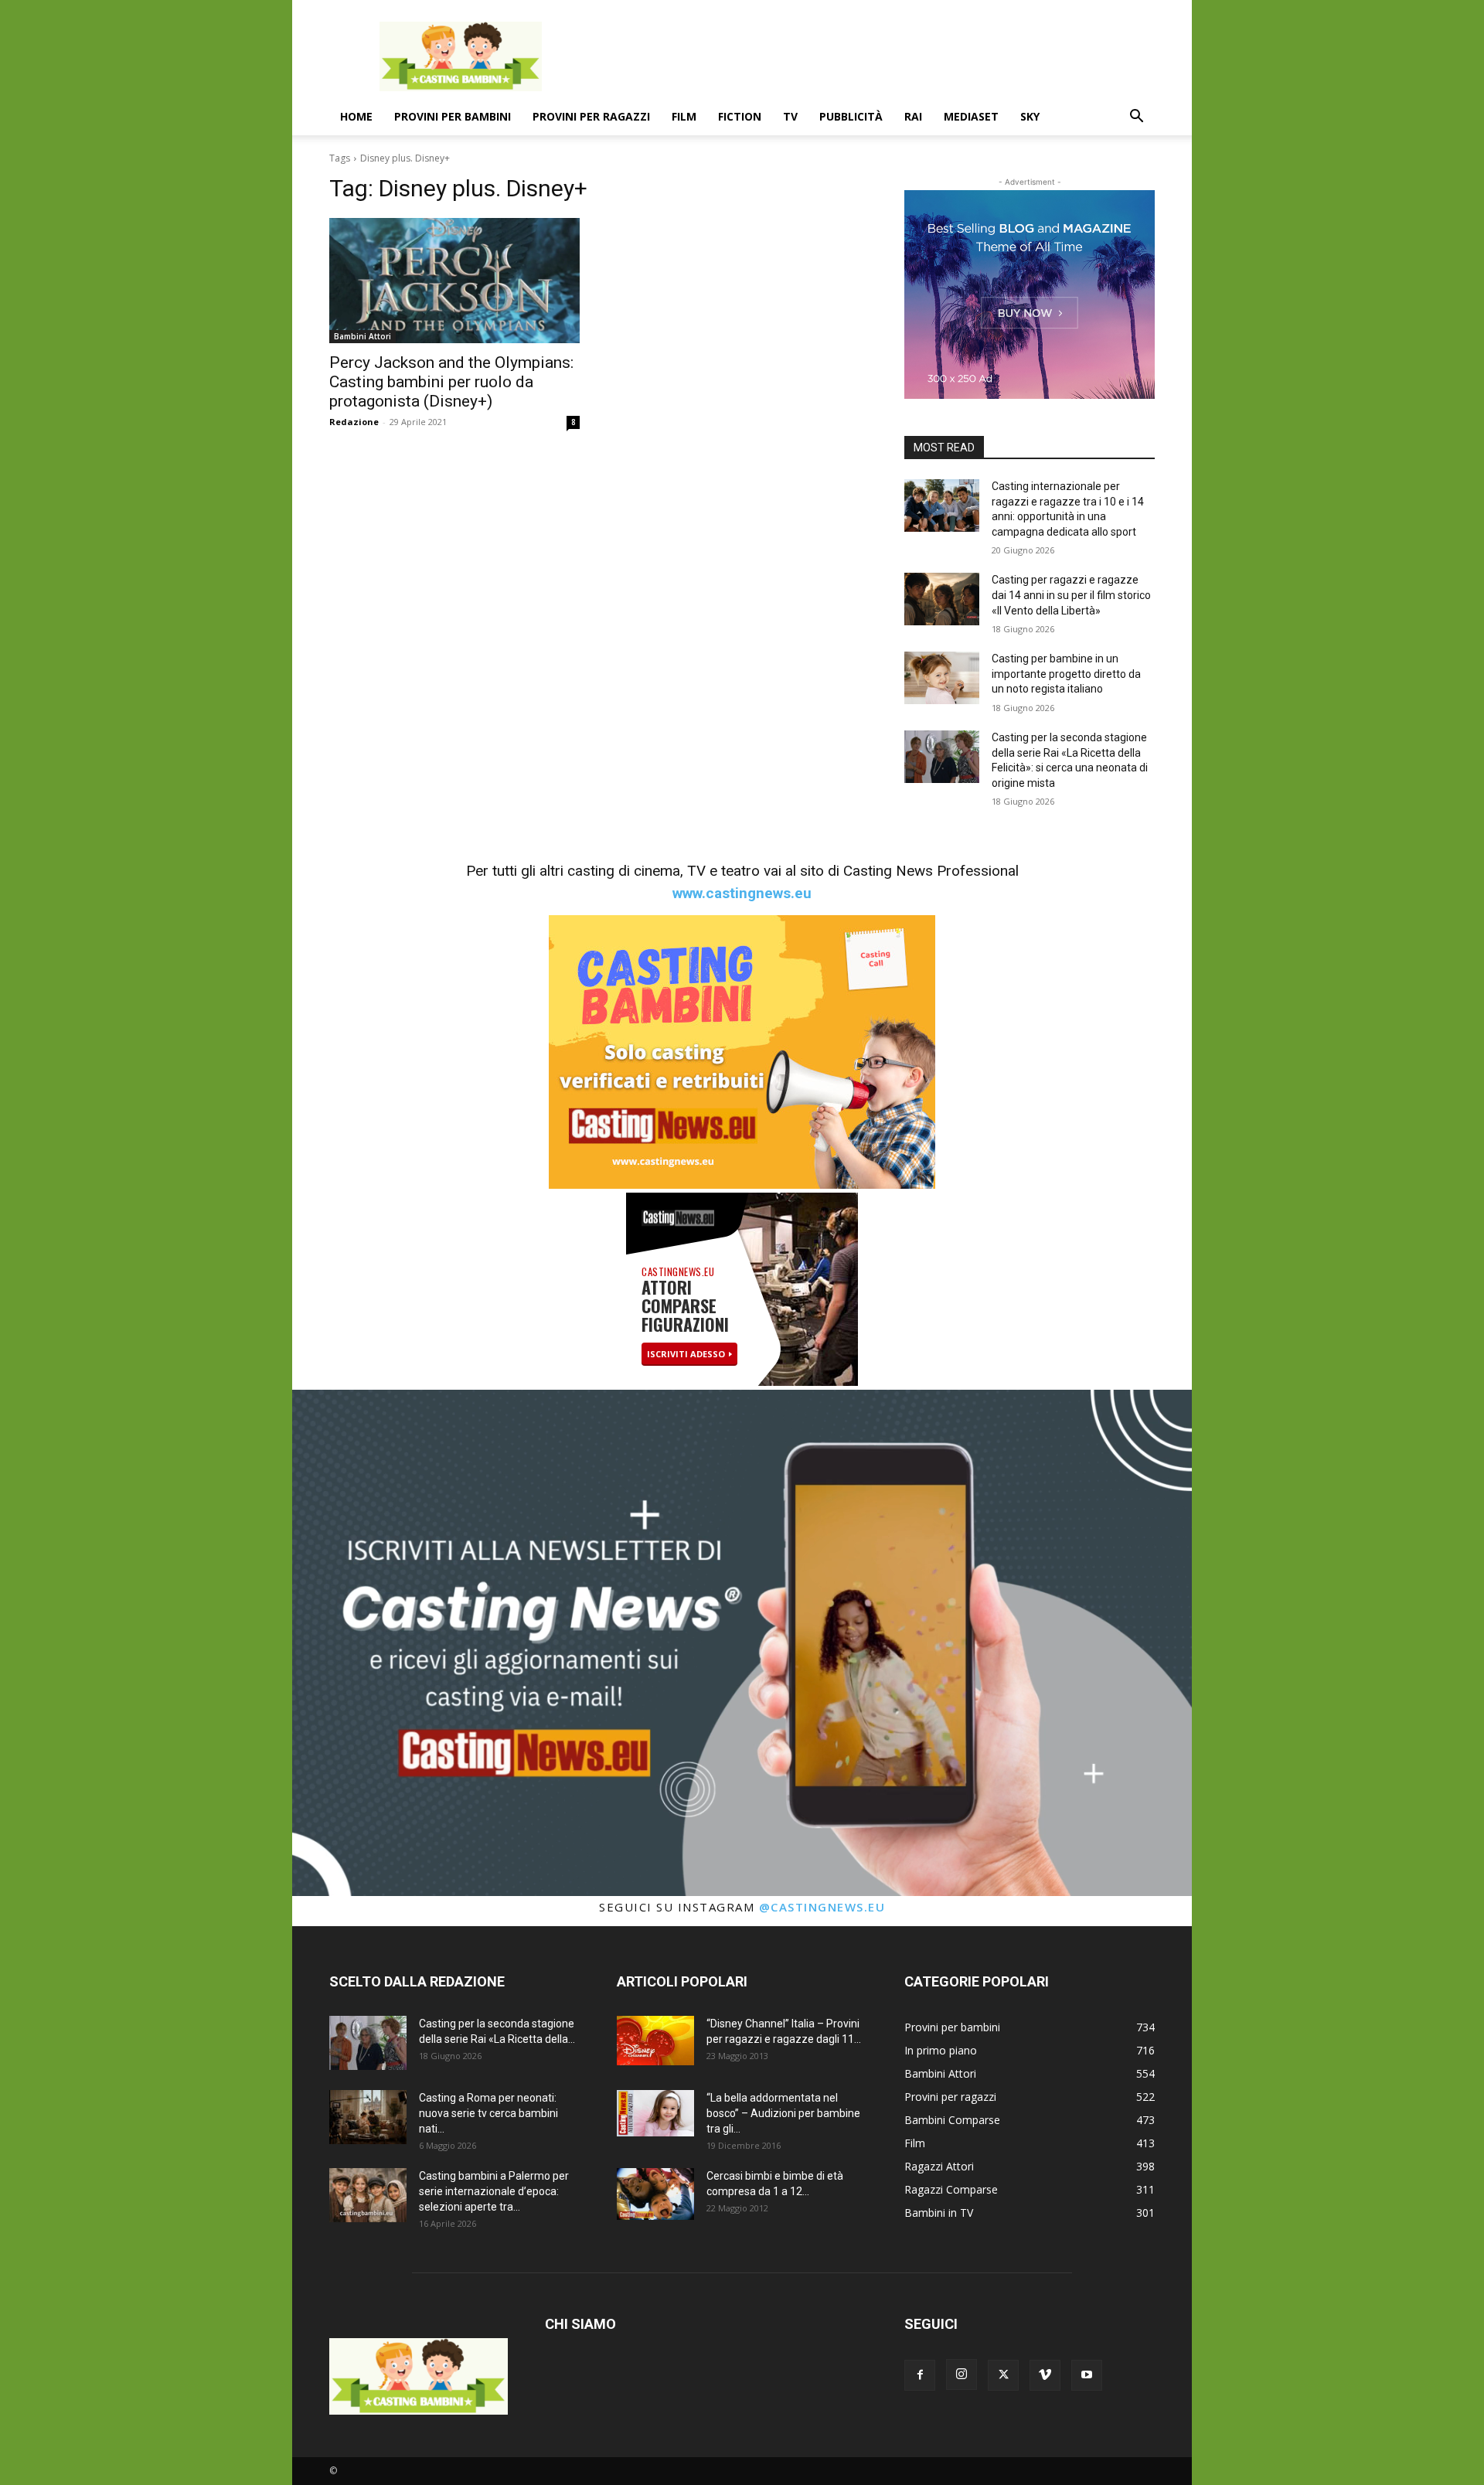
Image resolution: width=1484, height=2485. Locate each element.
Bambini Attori (362, 336)
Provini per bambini (453, 116)
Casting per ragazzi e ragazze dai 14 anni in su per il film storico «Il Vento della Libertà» (1071, 595)
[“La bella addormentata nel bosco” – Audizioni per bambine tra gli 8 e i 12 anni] (655, 2113)
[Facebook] (920, 2375)
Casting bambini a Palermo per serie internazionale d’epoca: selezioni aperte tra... (494, 2191)
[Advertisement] (873, 56)
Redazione (354, 422)
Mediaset (971, 116)
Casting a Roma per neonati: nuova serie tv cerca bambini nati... (488, 2113)
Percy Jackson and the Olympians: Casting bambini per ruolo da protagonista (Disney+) (451, 382)
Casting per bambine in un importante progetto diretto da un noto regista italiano (1066, 674)
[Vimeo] (1045, 2375)
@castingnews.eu (822, 1907)
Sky (1030, 116)
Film (684, 116)
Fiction (740, 116)
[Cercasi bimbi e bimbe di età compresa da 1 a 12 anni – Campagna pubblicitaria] (655, 2194)
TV (790, 116)
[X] (1003, 2375)
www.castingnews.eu (742, 893)
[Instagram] (962, 2374)
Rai (913, 116)
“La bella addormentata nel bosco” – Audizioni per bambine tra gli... (783, 2113)
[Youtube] (1087, 2375)
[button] (1136, 118)
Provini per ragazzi (591, 116)
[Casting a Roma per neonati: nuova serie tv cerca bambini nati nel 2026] (368, 2117)
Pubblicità (851, 116)
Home (356, 116)
